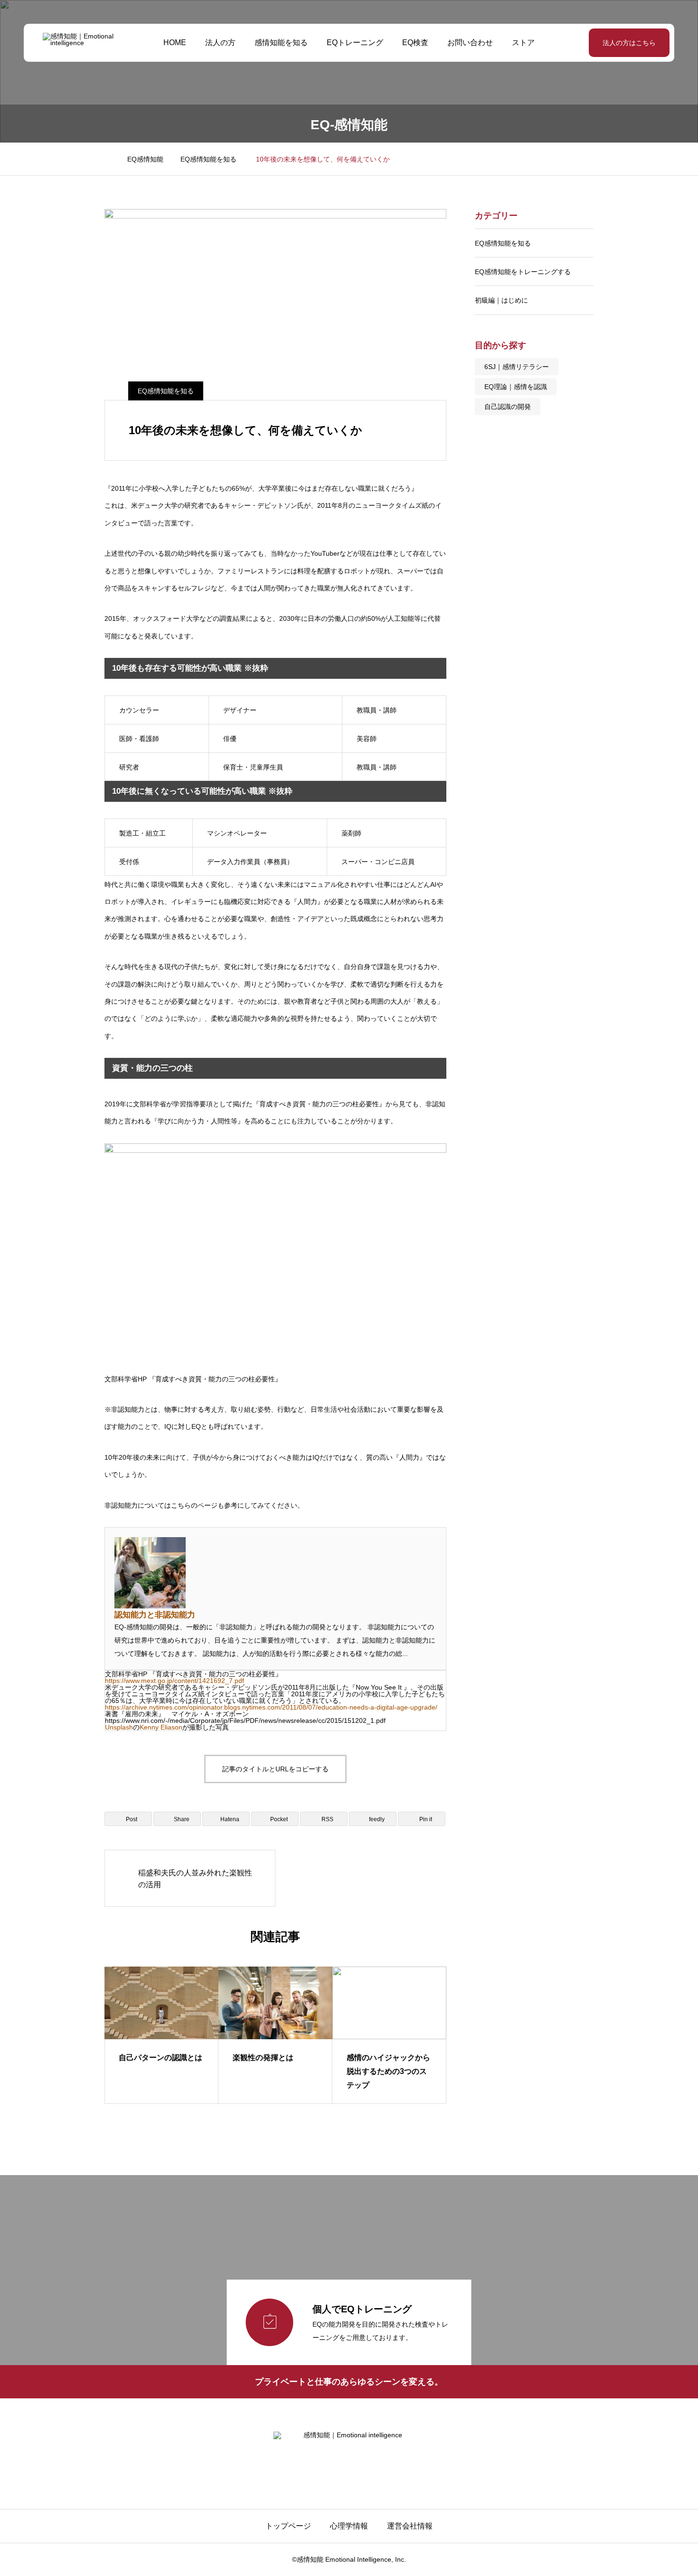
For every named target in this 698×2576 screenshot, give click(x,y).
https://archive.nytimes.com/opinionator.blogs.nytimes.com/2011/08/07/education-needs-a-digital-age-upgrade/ (271, 1707)
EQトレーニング (355, 43)
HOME (175, 43)
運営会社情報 (410, 2526)
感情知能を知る (281, 43)
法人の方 (220, 43)
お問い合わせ (470, 43)
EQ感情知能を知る (166, 391)
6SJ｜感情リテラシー (517, 367)
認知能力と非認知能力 (155, 1615)
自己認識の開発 (508, 407)
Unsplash (119, 1727)
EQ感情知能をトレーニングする (523, 272)
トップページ (288, 2526)
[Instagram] (341, 2471)
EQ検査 (415, 43)
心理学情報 (349, 2526)
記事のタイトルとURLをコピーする (275, 1769)
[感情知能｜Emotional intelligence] (87, 43)
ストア (523, 43)
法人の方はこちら (629, 43)
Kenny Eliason (161, 1727)
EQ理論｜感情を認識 (516, 387)
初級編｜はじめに (501, 300)
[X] (357, 2471)
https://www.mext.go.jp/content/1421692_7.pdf (174, 1681)
